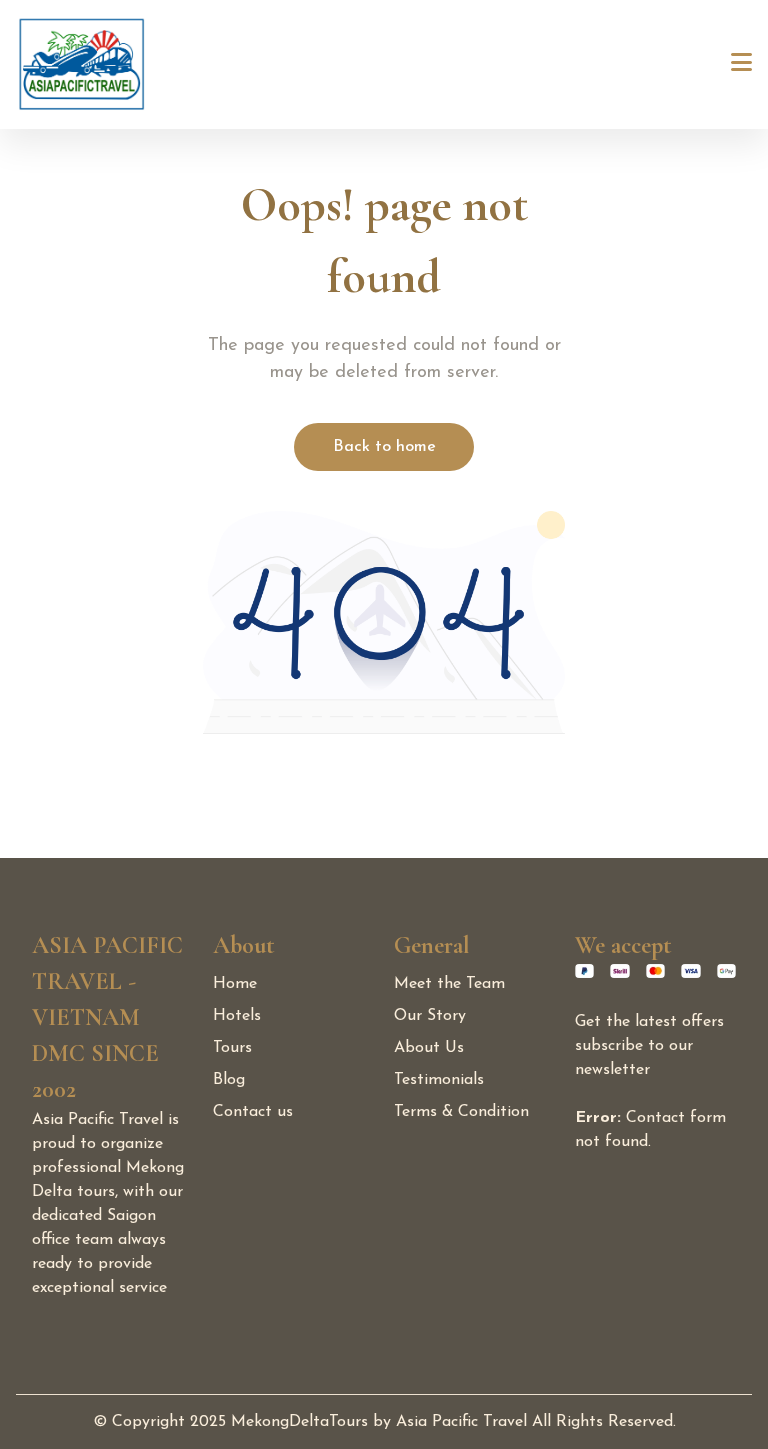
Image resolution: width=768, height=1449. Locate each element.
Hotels (237, 1016)
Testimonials (439, 1080)
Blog (229, 1080)
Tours (232, 1048)
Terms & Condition (461, 1112)
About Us (429, 1048)
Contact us (253, 1112)
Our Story (430, 1016)
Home (235, 984)
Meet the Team (449, 984)
